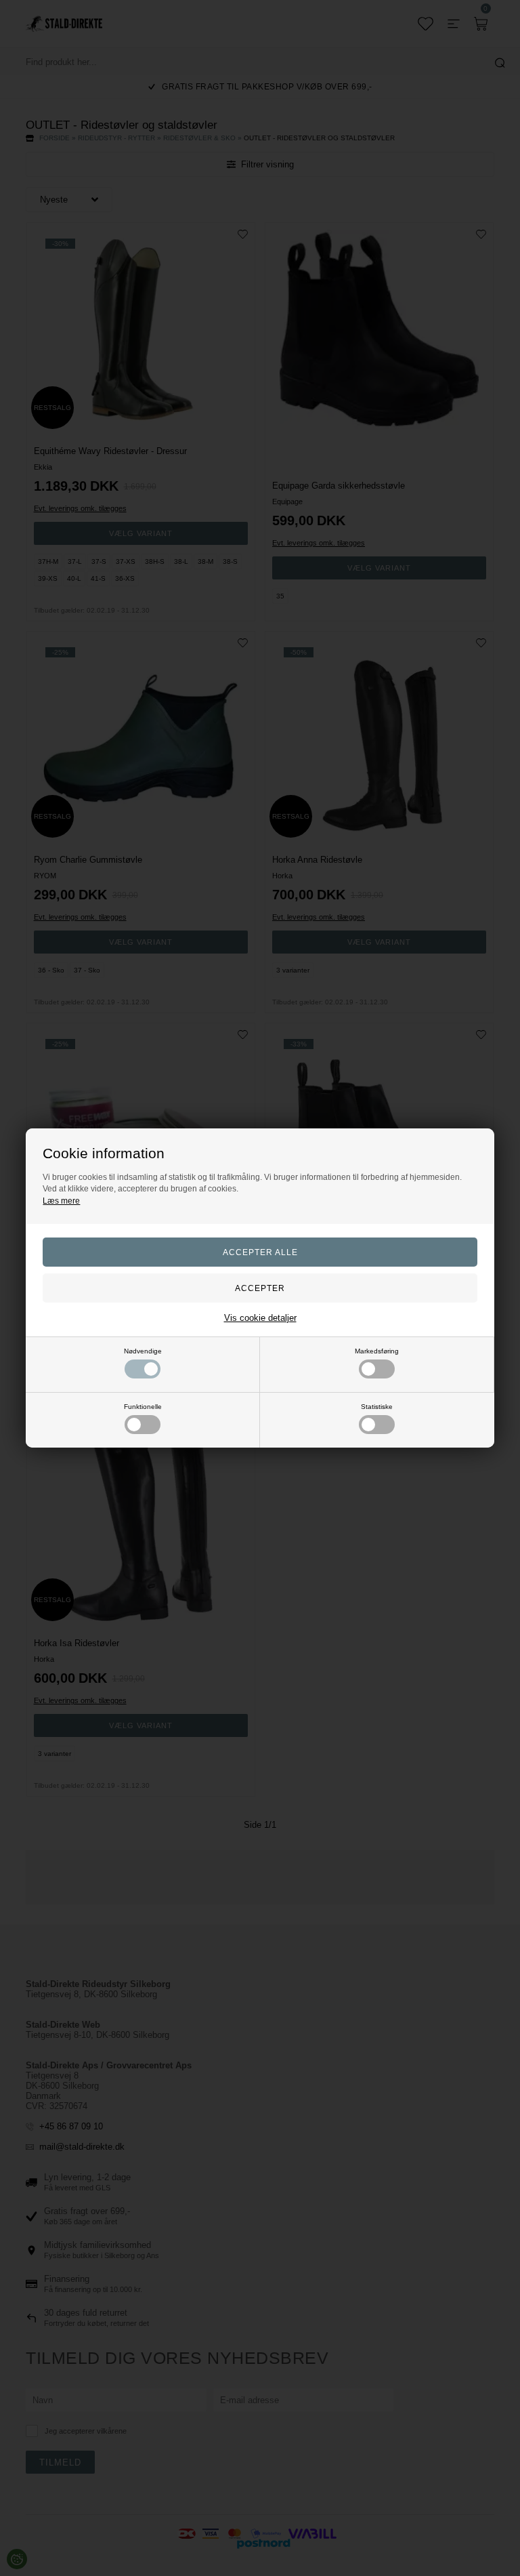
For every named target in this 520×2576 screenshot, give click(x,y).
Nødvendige (143, 1351)
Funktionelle (143, 1407)
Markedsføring (377, 1351)
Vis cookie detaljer (260, 1318)
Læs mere (61, 1201)
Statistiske (377, 1407)
